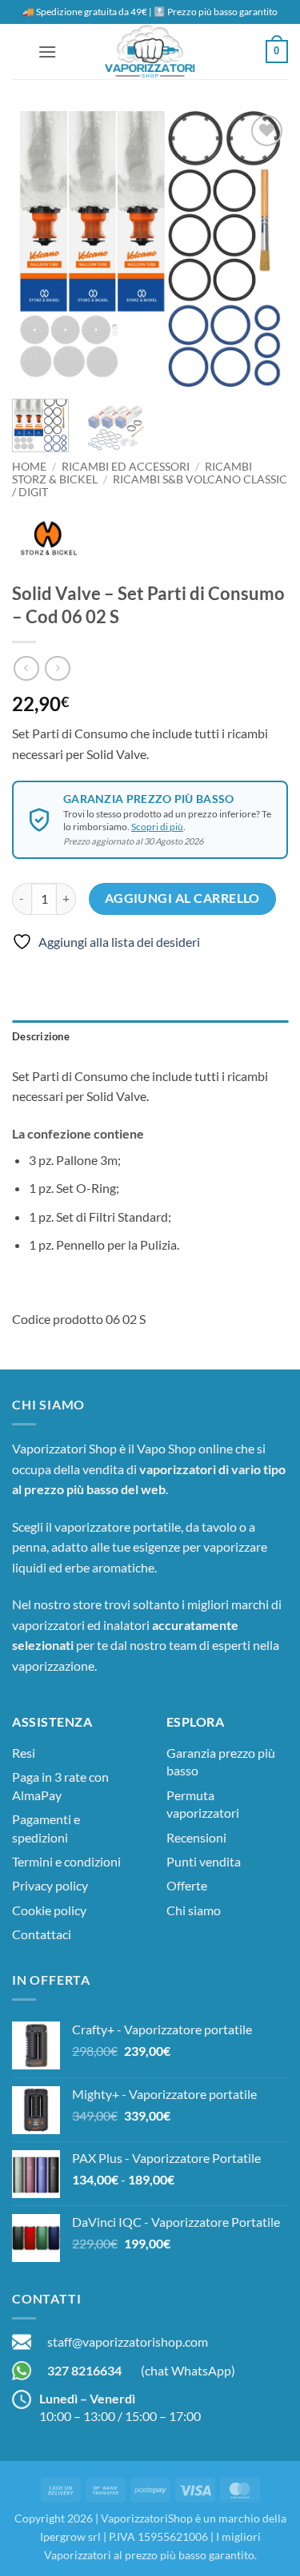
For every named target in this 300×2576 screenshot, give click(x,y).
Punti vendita (204, 1861)
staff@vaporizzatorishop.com (128, 2341)
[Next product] (26, 668)
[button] (47, 52)
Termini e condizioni (66, 1861)
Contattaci (42, 1934)
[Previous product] (57, 668)
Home (29, 467)
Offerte (187, 1885)
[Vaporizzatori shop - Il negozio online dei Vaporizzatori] (150, 52)
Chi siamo (194, 1910)
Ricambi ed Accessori (126, 467)
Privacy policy (50, 1885)
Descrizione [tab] (41, 1036)
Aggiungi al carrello (182, 898)
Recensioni (196, 1837)
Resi (24, 1753)
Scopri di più (157, 827)
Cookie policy (49, 1910)
